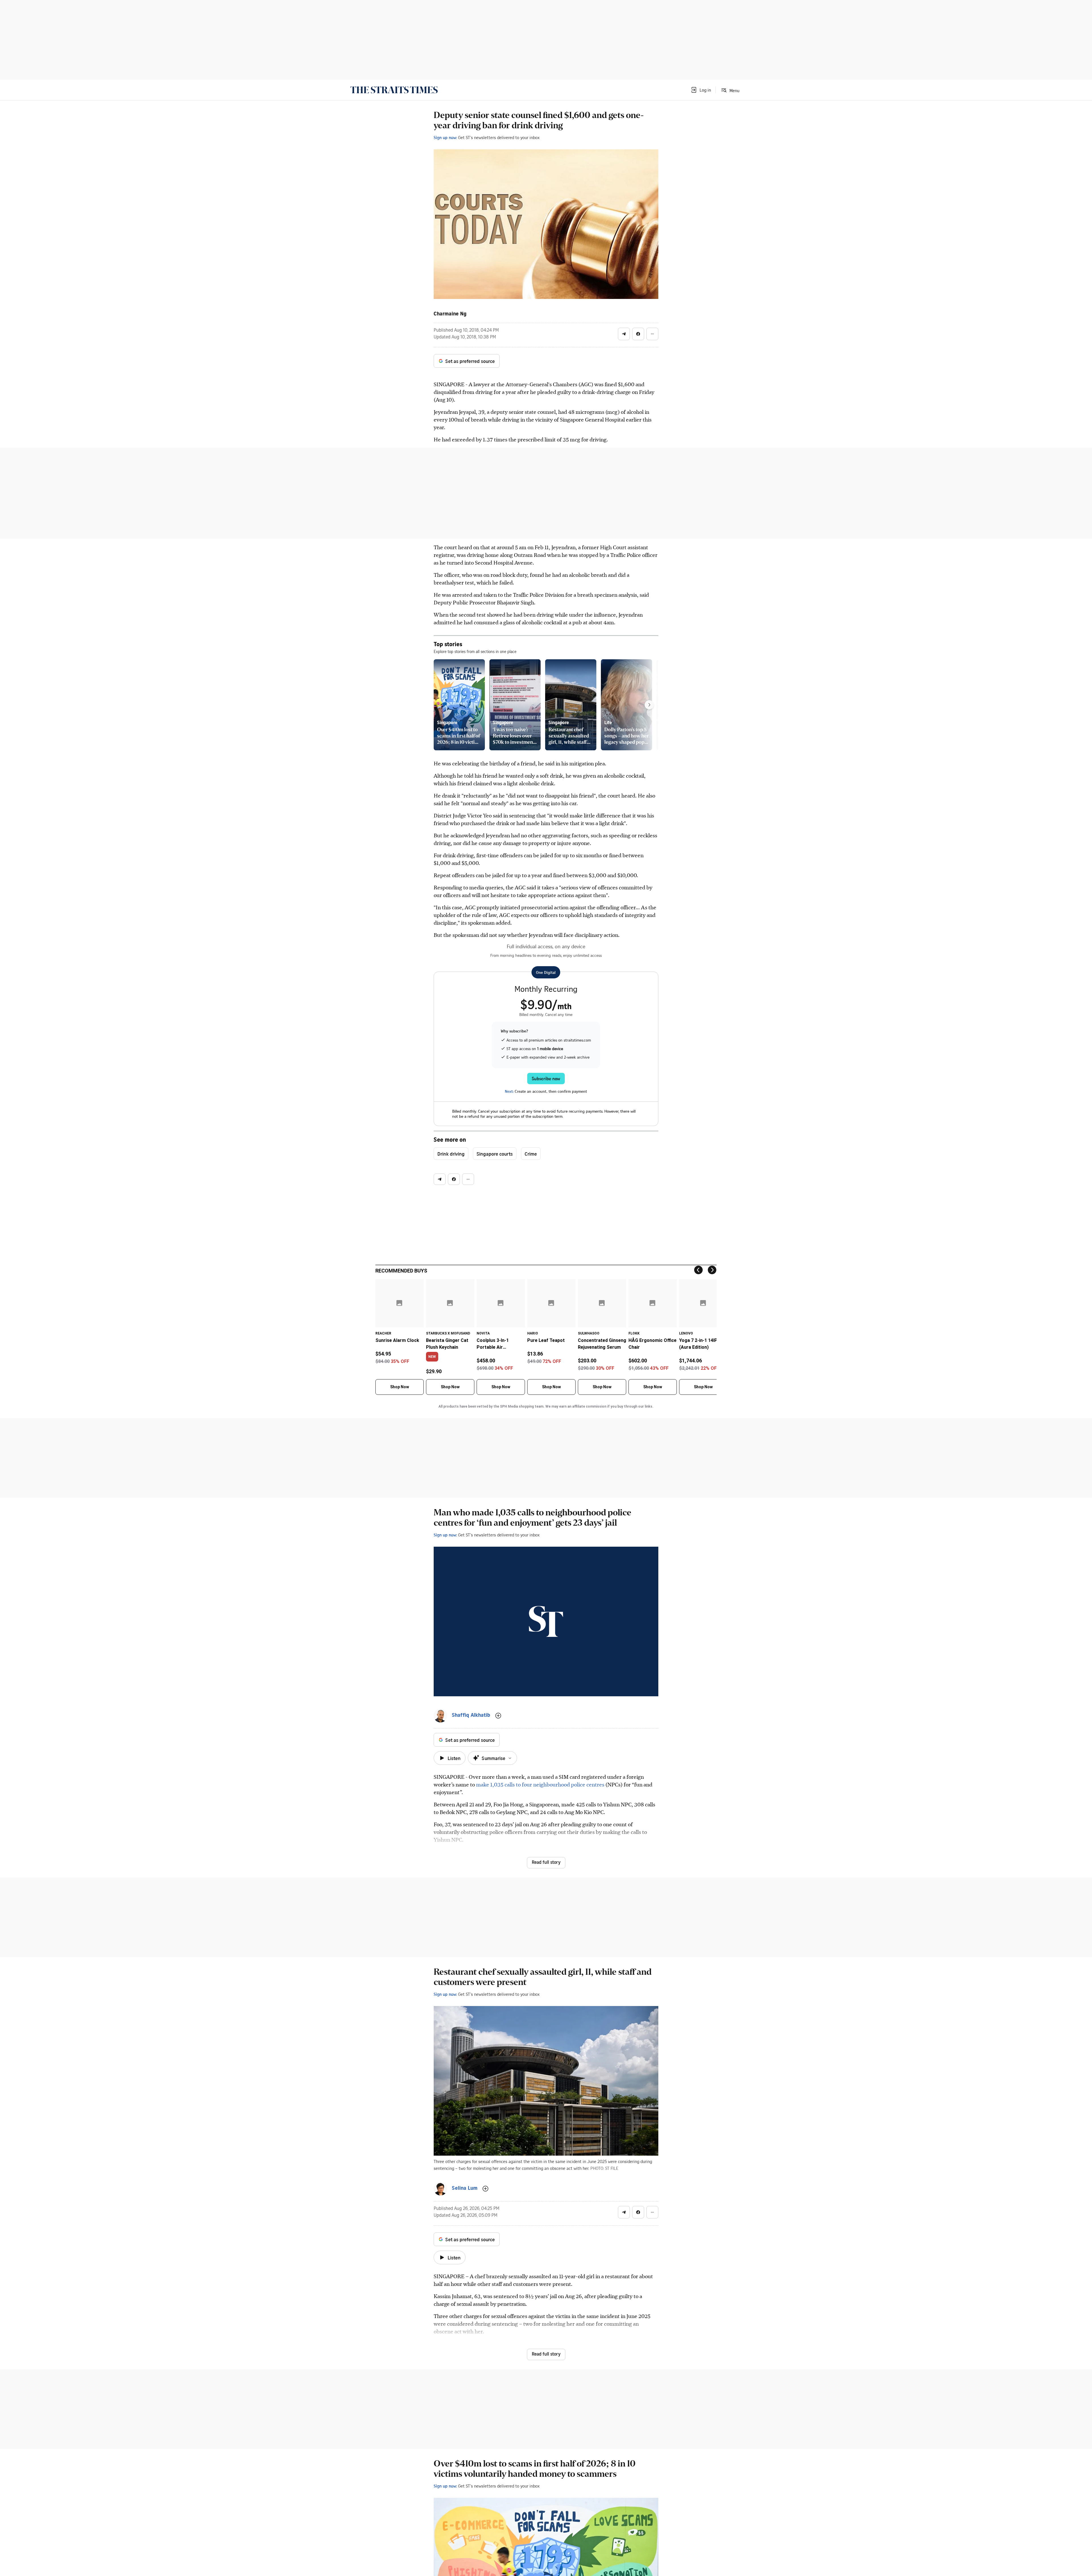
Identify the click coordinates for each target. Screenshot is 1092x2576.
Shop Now (400, 1387)
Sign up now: (445, 137)
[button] (701, 90)
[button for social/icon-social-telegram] (624, 334)
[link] (394, 90)
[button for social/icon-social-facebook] (638, 334)
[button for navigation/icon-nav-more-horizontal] (652, 334)
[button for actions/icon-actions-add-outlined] (498, 1716)
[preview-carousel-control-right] (649, 705)
